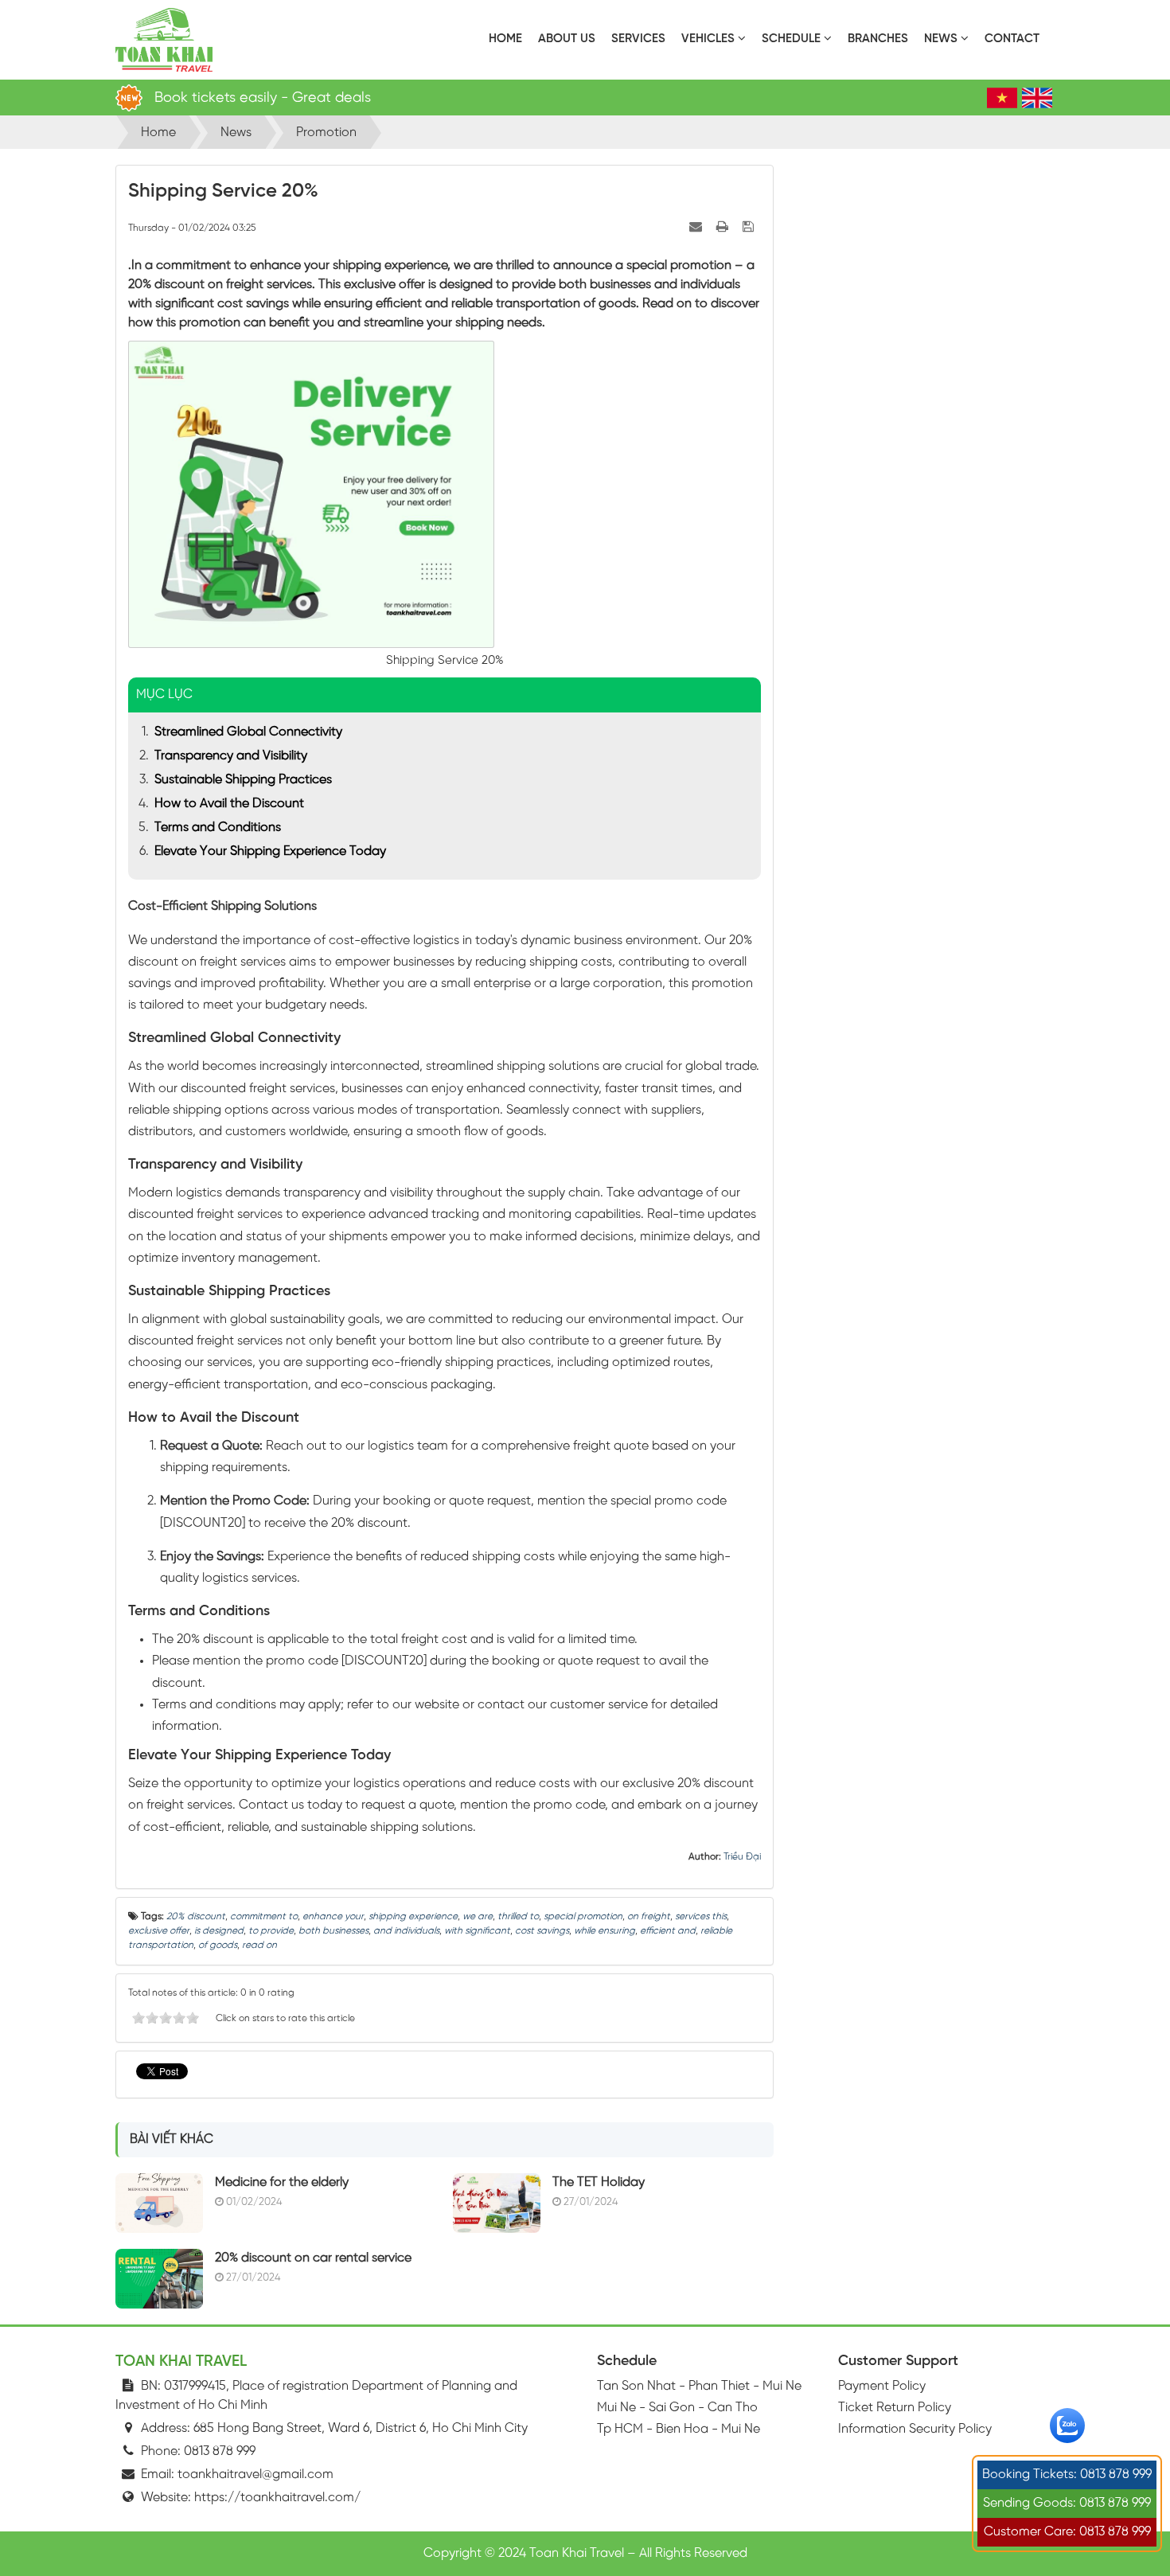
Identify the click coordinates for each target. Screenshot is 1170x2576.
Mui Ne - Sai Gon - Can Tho (677, 2408)
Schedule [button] (793, 39)
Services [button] (638, 39)
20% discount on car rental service (313, 2258)
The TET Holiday (599, 2182)
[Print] (724, 227)
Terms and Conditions (218, 827)
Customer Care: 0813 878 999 (1067, 2532)
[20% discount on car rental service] (159, 2278)
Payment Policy (882, 2386)
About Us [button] (567, 39)
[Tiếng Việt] (1002, 98)
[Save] (750, 227)
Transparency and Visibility (231, 756)
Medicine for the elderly (282, 2182)
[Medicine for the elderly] (159, 2202)
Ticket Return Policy (895, 2408)
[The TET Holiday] (497, 2202)
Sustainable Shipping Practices (243, 780)
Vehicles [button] (710, 39)
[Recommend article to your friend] (697, 227)
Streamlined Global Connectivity (248, 732)
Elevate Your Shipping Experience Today (270, 851)
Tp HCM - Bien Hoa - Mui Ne (679, 2429)
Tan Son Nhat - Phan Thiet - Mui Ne (699, 2386)
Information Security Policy (915, 2429)
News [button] (942, 39)
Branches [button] (878, 39)
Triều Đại (742, 1857)
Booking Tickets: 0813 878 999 (1067, 2475)
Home (505, 39)
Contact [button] (1012, 39)
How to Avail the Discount (229, 804)
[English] (1037, 98)
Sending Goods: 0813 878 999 (1067, 2503)
